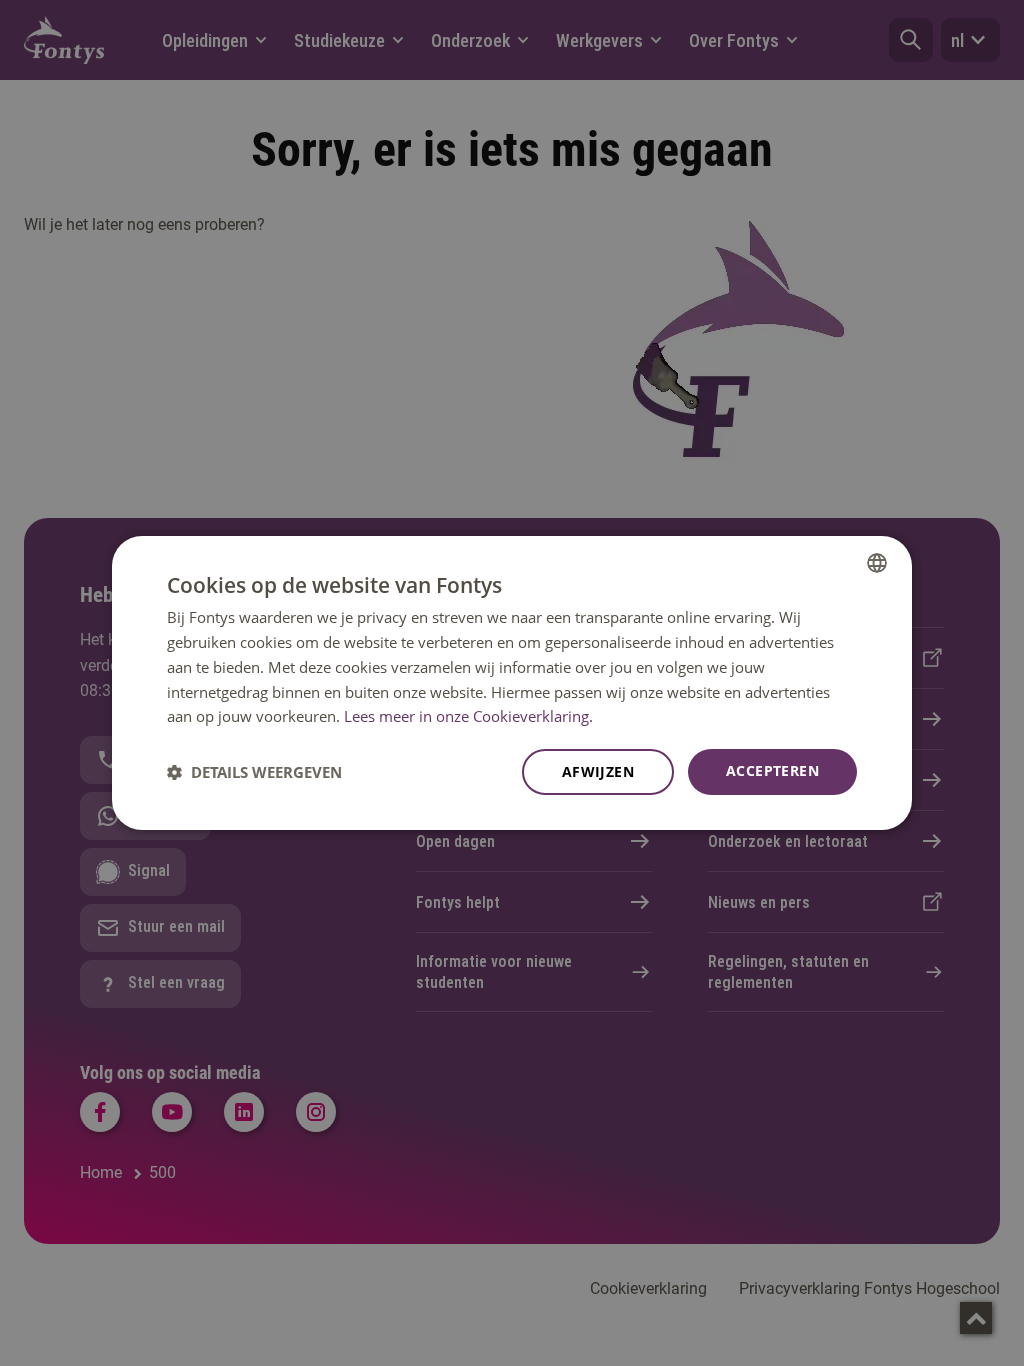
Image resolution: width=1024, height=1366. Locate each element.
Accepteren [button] (772, 770)
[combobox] (877, 563)
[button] (254, 772)
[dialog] (512, 683)
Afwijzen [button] (598, 771)
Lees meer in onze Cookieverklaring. (468, 716)
